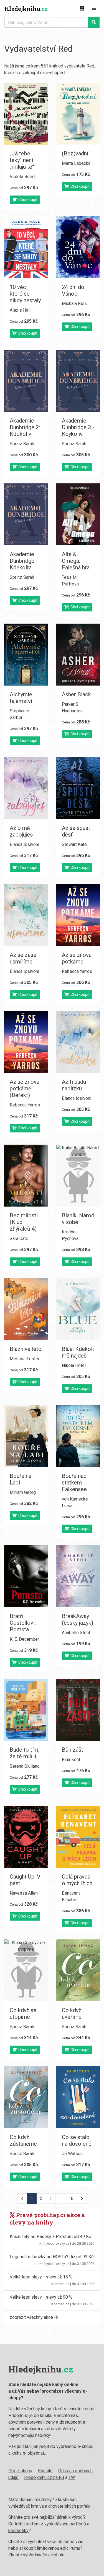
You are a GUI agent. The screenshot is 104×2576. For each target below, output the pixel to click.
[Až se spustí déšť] (78, 788)
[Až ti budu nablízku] (78, 1042)
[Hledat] (94, 22)
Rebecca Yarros (77, 971)
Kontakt (45, 2471)
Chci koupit (27, 200)
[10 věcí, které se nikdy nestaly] (26, 247)
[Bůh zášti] (78, 1710)
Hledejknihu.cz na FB (44, 2477)
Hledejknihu (26, 9)
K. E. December (24, 1639)
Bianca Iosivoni (24, 844)
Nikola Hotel (74, 1365)
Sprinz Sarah (22, 444)
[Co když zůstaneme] (26, 2097)
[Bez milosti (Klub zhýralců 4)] (26, 1176)
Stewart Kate (74, 844)
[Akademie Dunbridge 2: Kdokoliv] (26, 381)
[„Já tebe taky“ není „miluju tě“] (26, 114)
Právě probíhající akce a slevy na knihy (47, 2219)
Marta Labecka (76, 163)
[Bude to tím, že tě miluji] (26, 1710)
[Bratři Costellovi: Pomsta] (26, 1576)
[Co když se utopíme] (26, 1970)
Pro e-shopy (20, 2471)
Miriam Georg (23, 1492)
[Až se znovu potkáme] (78, 915)
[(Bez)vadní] (78, 114)
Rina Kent (71, 1760)
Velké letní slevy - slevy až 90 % (41, 2297)
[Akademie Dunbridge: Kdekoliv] (26, 514)
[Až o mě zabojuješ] (26, 788)
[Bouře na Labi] (26, 1436)
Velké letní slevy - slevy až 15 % (41, 2277)
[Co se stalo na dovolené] (78, 2097)
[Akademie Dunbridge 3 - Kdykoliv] (78, 381)
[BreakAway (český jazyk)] (78, 1576)
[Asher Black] (78, 655)
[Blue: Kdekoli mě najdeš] (78, 1309)
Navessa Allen (24, 1893)
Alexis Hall (20, 310)
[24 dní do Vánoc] (78, 247)
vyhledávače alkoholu (44, 2555)
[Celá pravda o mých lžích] (78, 1837)
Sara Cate (19, 1238)
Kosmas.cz (60, 2284)
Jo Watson (72, 2154)
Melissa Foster (25, 1359)
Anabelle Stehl (76, 1633)
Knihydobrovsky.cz (54, 2243)
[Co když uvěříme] (78, 1970)
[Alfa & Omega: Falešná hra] (78, 514)
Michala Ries (74, 304)
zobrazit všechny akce (32, 2317)
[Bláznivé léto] (26, 1309)
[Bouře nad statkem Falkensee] (78, 1436)
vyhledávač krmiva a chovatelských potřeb (49, 2506)
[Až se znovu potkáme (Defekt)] (26, 1042)
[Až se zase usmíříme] (26, 915)
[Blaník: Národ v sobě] (78, 1176)
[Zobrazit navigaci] (94, 9)
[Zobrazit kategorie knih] (82, 9)
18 (71, 2198)
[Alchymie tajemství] (26, 655)
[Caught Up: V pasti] (26, 1837)
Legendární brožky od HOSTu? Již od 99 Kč (52, 2257)
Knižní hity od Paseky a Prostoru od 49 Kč (50, 2237)
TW (72, 2477)
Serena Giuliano (25, 1766)
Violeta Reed (22, 177)
